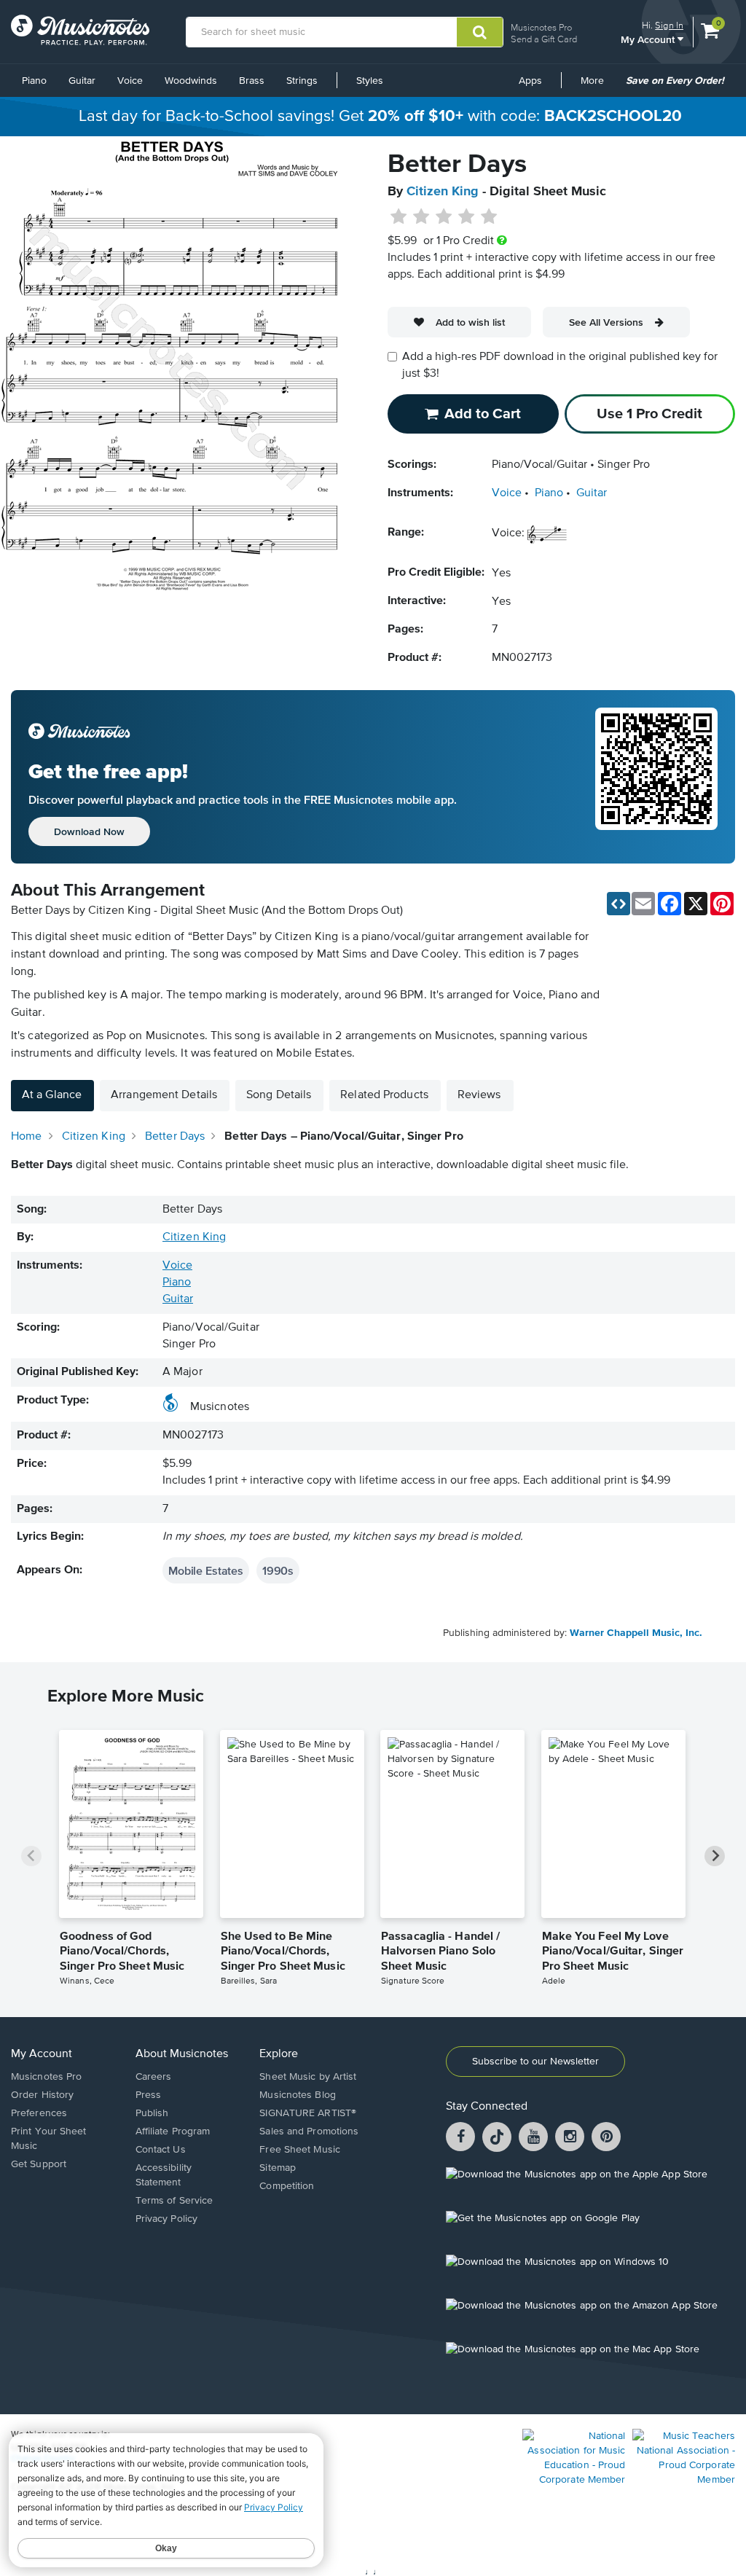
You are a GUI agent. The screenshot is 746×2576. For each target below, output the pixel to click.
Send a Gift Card (544, 39)
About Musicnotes (182, 2054)
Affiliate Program (173, 2131)
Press (149, 2095)
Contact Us (161, 2150)
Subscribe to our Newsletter (535, 2062)
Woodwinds (191, 81)
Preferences (39, 2113)
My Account (649, 39)
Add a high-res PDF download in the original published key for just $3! (560, 365)
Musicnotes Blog (298, 2095)
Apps (530, 81)
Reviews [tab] (479, 1095)
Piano (34, 81)
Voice (130, 81)
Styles (370, 81)
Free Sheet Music (300, 2150)
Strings (302, 81)
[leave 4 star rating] (467, 217)
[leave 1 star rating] (399, 217)
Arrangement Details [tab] (164, 1095)
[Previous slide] (31, 1856)
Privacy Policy (166, 2219)
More (597, 86)
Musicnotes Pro (541, 27)
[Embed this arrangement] (619, 904)
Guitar (82, 81)
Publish (152, 2113)
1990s (278, 1570)
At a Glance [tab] (52, 1095)
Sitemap (278, 2168)
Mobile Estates (206, 1570)
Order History (42, 2095)
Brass (252, 81)
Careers (154, 2077)
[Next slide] (715, 1856)
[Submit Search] (480, 32)
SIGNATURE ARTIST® (308, 2113)
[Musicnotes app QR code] (656, 777)
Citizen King (443, 192)
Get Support (39, 2164)
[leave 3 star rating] (444, 217)
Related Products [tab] (384, 1095)
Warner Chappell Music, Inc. (636, 1633)
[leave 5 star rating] (488, 217)
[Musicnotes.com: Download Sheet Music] (80, 30)
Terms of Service (174, 2201)
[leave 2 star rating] (421, 217)
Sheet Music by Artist (308, 2077)
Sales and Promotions (309, 2131)
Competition (287, 2186)
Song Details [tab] (279, 1095)
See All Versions (606, 322)
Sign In (669, 25)
